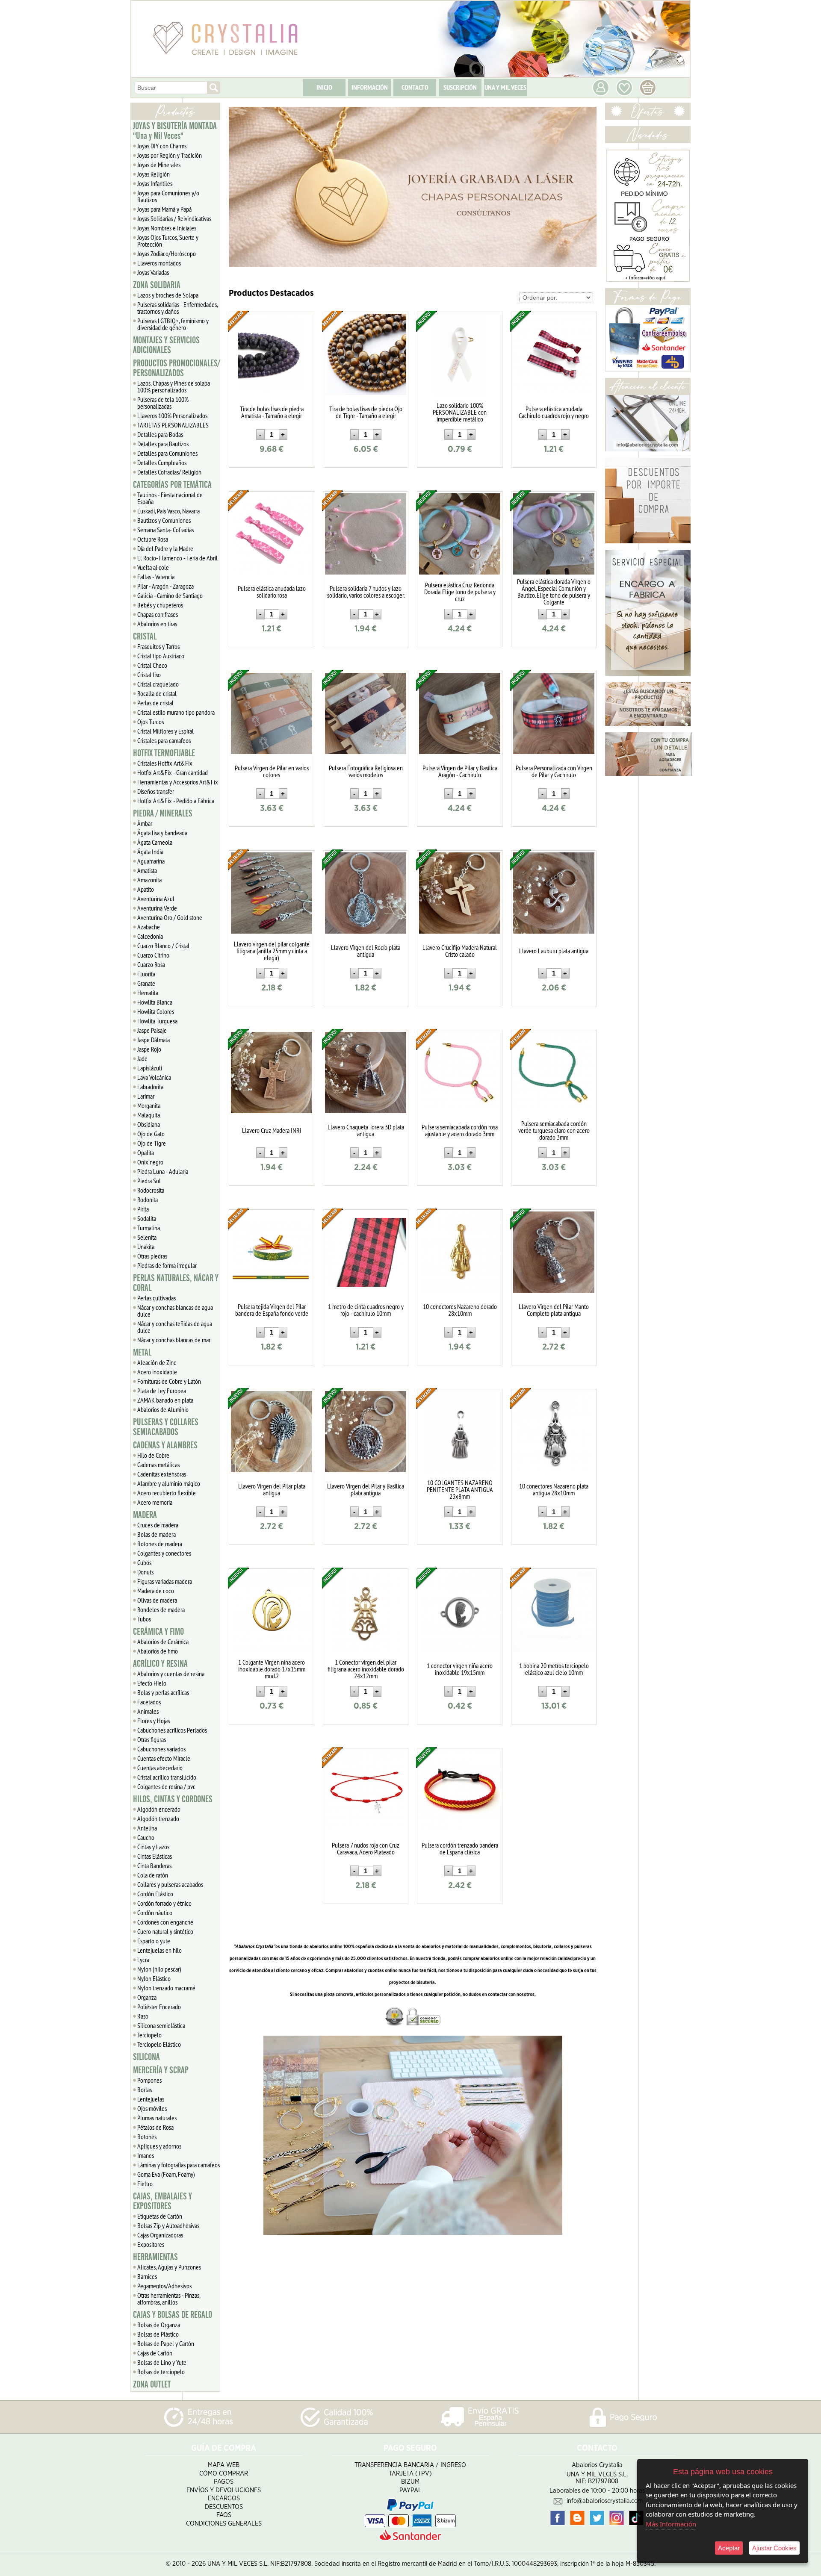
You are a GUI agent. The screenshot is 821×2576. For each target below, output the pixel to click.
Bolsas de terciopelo (161, 2372)
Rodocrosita (151, 1190)
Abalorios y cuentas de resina (171, 1674)
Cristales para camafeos (164, 740)
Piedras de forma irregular (167, 1265)
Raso (143, 2016)
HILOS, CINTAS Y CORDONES (173, 1799)
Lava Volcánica (154, 1077)
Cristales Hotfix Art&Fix (165, 763)
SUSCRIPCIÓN (460, 87)
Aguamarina (151, 861)
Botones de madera (160, 1544)
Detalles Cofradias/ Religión (169, 472)
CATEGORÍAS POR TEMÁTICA (172, 485)
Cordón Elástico (155, 1894)
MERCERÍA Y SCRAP (161, 2070)
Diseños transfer (156, 791)
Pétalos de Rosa (155, 2127)
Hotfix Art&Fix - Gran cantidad (173, 772)
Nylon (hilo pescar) (159, 1969)
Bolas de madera (157, 1534)
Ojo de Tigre (152, 1143)
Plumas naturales (157, 2118)
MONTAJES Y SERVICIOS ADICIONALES (166, 345)
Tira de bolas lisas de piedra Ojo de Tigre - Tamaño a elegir (366, 412)
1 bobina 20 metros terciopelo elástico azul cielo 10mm (554, 1669)
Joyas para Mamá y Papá (164, 209)
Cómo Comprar (224, 2474)
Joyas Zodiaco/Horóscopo (167, 253)
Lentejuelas (151, 2099)
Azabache (149, 927)
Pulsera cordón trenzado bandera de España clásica (460, 1848)
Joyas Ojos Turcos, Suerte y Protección (168, 241)
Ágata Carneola (155, 842)
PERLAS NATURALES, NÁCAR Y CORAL (176, 1283)
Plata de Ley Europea (162, 1391)
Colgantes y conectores (164, 1553)
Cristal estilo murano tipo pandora (176, 712)
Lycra (143, 1960)
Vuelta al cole (153, 567)
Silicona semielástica (161, 2025)
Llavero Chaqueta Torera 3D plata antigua (366, 1130)
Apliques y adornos (159, 2146)
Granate (146, 983)
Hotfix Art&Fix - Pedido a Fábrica (176, 801)
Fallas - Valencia (156, 577)
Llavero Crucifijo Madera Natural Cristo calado (460, 951)
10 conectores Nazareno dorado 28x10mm (460, 1310)
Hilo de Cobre (153, 1455)
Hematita (148, 993)
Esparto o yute (154, 1941)
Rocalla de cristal (157, 693)
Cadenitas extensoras (162, 1474)
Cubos (144, 1562)
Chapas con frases (158, 614)
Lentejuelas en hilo (159, 1950)
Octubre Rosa (153, 539)
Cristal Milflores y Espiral (165, 731)
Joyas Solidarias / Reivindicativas (174, 218)
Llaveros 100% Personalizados (172, 416)
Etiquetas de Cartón (160, 2216)
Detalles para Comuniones (167, 453)
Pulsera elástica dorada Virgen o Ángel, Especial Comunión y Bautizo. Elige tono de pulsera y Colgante (554, 592)
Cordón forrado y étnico (164, 1903)
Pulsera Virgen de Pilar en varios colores (272, 771)
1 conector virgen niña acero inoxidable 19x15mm (460, 1669)
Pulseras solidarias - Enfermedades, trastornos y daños (178, 308)
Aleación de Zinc (157, 1362)
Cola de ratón (153, 1875)
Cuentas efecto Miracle (164, 1758)
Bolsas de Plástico (158, 2334)
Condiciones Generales (224, 2524)
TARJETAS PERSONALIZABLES (173, 425)
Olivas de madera (157, 1600)
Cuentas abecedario (160, 1768)
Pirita (143, 1209)
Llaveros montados (159, 263)
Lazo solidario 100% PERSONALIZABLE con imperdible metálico (460, 412)
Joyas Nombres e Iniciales (167, 228)
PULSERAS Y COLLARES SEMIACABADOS (166, 1427)
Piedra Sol (149, 1181)
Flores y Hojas (154, 1721)
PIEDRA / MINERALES (163, 813)
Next (586, 187)
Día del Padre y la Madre (165, 548)
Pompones (149, 2080)
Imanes (146, 2155)
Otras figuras (152, 1739)
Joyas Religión (154, 174)
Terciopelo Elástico (159, 2044)
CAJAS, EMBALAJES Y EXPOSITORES (162, 2201)
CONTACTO (415, 87)
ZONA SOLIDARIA (157, 285)
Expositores (151, 2244)
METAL (142, 1353)
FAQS (224, 2515)
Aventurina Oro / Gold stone (170, 917)
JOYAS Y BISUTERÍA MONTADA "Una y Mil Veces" (175, 131)
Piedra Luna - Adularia (163, 1171)
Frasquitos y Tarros (158, 646)
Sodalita (147, 1218)
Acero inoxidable (157, 1372)
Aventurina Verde (157, 908)
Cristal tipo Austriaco (161, 656)
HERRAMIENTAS (155, 2257)
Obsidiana (149, 1124)
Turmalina (149, 1228)
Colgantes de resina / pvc (166, 1786)
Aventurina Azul (156, 899)
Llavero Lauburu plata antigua (554, 951)
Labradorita (150, 1087)
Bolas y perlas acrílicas (163, 1692)
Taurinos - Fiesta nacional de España (170, 498)
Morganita (149, 1105)
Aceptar (729, 2548)
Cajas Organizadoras (160, 2235)
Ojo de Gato (151, 1134)
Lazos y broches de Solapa (168, 295)
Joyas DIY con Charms (162, 146)
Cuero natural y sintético (165, 1931)
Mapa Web (224, 2465)
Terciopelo (149, 2035)
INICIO (324, 87)
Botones (147, 2137)
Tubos (144, 1619)
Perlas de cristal (155, 703)
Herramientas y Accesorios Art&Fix (178, 782)
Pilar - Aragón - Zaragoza (165, 586)
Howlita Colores (156, 1011)
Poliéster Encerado (159, 2007)
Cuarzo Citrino (153, 955)
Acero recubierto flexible (167, 1493)
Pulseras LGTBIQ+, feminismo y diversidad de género (173, 324)
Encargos (224, 2498)
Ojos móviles (152, 2108)
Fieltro (145, 2184)
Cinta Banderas (154, 1866)
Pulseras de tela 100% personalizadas (163, 403)
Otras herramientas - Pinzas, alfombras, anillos (169, 2299)
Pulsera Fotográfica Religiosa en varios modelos (366, 771)
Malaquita (149, 1115)
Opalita (146, 1152)
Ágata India (150, 852)
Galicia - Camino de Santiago (170, 595)
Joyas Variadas (153, 272)
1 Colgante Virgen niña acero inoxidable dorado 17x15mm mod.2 (272, 1669)
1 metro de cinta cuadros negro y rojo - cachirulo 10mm (366, 1310)
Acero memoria (155, 1502)
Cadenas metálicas (158, 1465)
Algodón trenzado (158, 1819)
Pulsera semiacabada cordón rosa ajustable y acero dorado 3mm (460, 1130)
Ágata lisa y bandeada (162, 833)
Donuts (145, 1572)
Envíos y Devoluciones (224, 2490)
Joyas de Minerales (159, 165)
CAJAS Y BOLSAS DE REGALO (173, 2315)
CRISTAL (145, 637)
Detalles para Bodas (160, 434)
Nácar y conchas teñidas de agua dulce (175, 1327)
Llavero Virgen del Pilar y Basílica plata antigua (366, 1489)
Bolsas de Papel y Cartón (166, 2343)
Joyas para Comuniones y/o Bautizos (168, 196)
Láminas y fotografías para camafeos (179, 2165)
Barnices (147, 2276)
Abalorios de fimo (158, 1651)
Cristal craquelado (158, 684)
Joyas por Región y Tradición (170, 155)
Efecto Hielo (152, 1683)
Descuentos (224, 2507)
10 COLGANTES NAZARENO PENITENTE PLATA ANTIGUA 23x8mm (460, 1489)
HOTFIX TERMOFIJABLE (164, 753)
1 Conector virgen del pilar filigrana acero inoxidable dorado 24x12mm (366, 1669)
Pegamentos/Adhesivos (164, 2286)
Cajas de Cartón (155, 2353)
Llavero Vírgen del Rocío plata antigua (366, 951)
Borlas (145, 2090)
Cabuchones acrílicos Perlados (172, 1730)
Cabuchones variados (161, 1749)
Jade (142, 1058)
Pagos (224, 2482)
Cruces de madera (158, 1525)
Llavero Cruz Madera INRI (272, 1130)
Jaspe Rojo (149, 1049)
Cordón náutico (155, 1913)
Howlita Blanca (155, 1002)
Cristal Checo (152, 665)
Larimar (146, 1096)
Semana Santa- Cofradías (165, 530)
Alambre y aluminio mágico (169, 1483)
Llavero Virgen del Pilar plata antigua (272, 1489)
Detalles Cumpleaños (162, 463)
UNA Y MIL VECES (505, 87)
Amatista (147, 870)
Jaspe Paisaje (152, 1030)
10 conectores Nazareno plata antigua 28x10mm (554, 1489)
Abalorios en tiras (157, 624)
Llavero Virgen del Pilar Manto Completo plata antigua (554, 1310)
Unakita (146, 1247)
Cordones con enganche (165, 1922)
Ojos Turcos (151, 722)
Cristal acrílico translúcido (167, 1777)
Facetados (149, 1702)
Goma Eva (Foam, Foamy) (166, 2174)
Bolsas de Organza (159, 2325)
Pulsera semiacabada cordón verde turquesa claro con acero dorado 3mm (554, 1130)
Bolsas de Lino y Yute (162, 2362)
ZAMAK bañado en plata (165, 1400)
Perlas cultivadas (157, 1298)
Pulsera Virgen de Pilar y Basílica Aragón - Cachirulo (460, 771)
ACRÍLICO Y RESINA (160, 1664)
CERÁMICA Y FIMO (158, 1632)
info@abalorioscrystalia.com (605, 2501)
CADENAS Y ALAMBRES (165, 1445)
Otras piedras (152, 1256)
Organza (147, 1997)
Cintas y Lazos (153, 1847)
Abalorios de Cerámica (163, 1642)
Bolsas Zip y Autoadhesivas (168, 2225)
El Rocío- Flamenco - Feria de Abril (177, 558)
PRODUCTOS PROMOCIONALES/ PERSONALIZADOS (176, 368)
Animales (148, 1711)
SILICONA (146, 2057)
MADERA (145, 1515)
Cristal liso (149, 675)
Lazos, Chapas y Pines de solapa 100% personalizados (174, 386)
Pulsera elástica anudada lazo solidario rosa (272, 592)
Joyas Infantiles (155, 183)
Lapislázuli (150, 1068)
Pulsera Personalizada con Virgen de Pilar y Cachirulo (554, 771)
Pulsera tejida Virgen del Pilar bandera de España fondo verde (272, 1310)
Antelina (147, 1828)
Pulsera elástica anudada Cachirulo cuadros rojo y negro (554, 412)
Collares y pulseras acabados (170, 1884)
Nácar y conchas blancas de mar (174, 1340)
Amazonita (149, 880)
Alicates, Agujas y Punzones (169, 2267)
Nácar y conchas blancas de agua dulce (175, 1311)
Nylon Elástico (154, 1978)
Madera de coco (156, 1591)
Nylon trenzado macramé (166, 1988)
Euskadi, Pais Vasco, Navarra (168, 511)
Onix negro (150, 1162)
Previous (239, 187)
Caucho (146, 1837)
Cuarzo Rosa (151, 964)
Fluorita (146, 974)
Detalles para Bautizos (163, 444)
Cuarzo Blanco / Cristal (163, 946)
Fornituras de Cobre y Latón (169, 1381)
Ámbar (145, 823)
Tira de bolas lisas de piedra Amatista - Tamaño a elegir (272, 412)
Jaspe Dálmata (154, 1040)
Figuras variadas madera (165, 1581)
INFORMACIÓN (370, 87)
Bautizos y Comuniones (164, 520)
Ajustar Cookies (774, 2548)
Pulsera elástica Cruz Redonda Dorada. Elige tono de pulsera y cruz (460, 592)
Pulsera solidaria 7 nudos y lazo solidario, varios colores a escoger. (366, 592)
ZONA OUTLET (152, 2384)
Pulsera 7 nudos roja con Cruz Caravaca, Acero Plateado (366, 1848)
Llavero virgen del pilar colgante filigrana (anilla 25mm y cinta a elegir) (272, 951)
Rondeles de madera (161, 1609)
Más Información (671, 2524)
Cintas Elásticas (155, 1856)
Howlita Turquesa (157, 1021)
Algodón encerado (159, 1809)
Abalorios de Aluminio (163, 1409)
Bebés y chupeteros (160, 605)
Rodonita (148, 1200)
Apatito (146, 889)
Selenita (147, 1237)
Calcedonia (150, 936)
